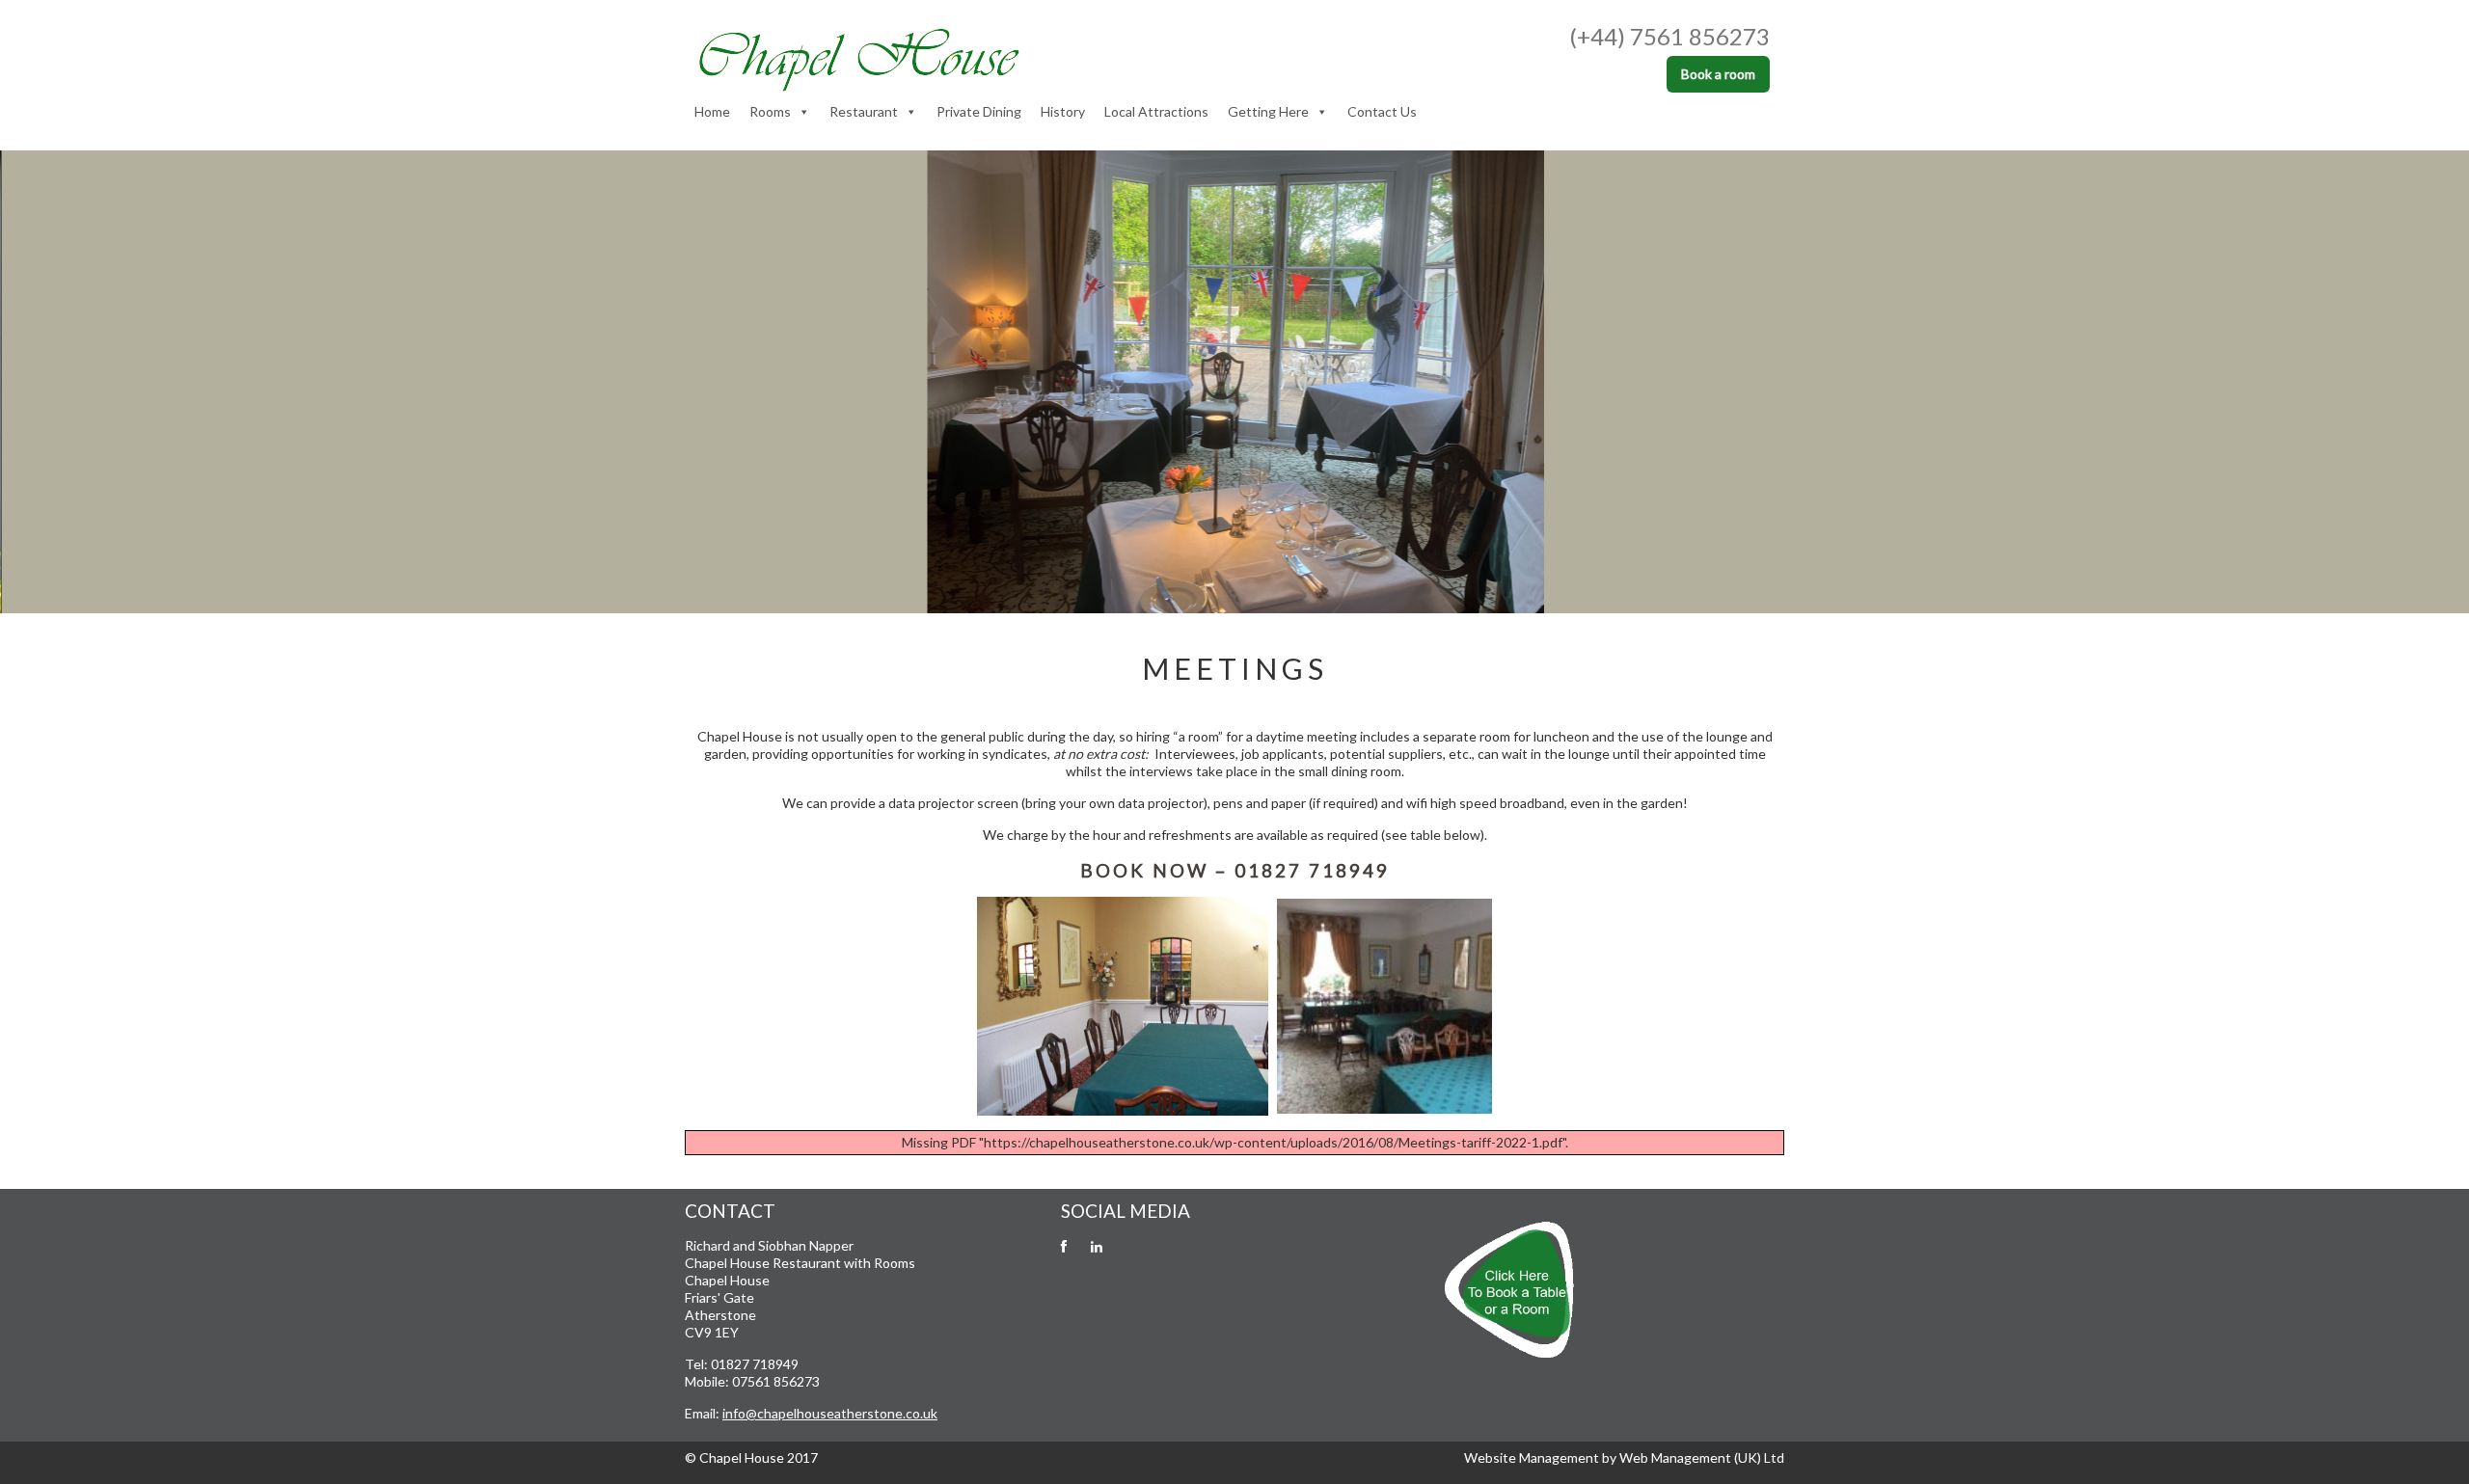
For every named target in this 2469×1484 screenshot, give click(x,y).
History (1063, 111)
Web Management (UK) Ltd (1702, 1457)
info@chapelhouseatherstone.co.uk (830, 1413)
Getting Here (1268, 111)
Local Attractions (1156, 111)
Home (712, 111)
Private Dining (979, 111)
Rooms (770, 111)
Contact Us (1382, 111)
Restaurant (864, 111)
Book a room (1718, 74)
